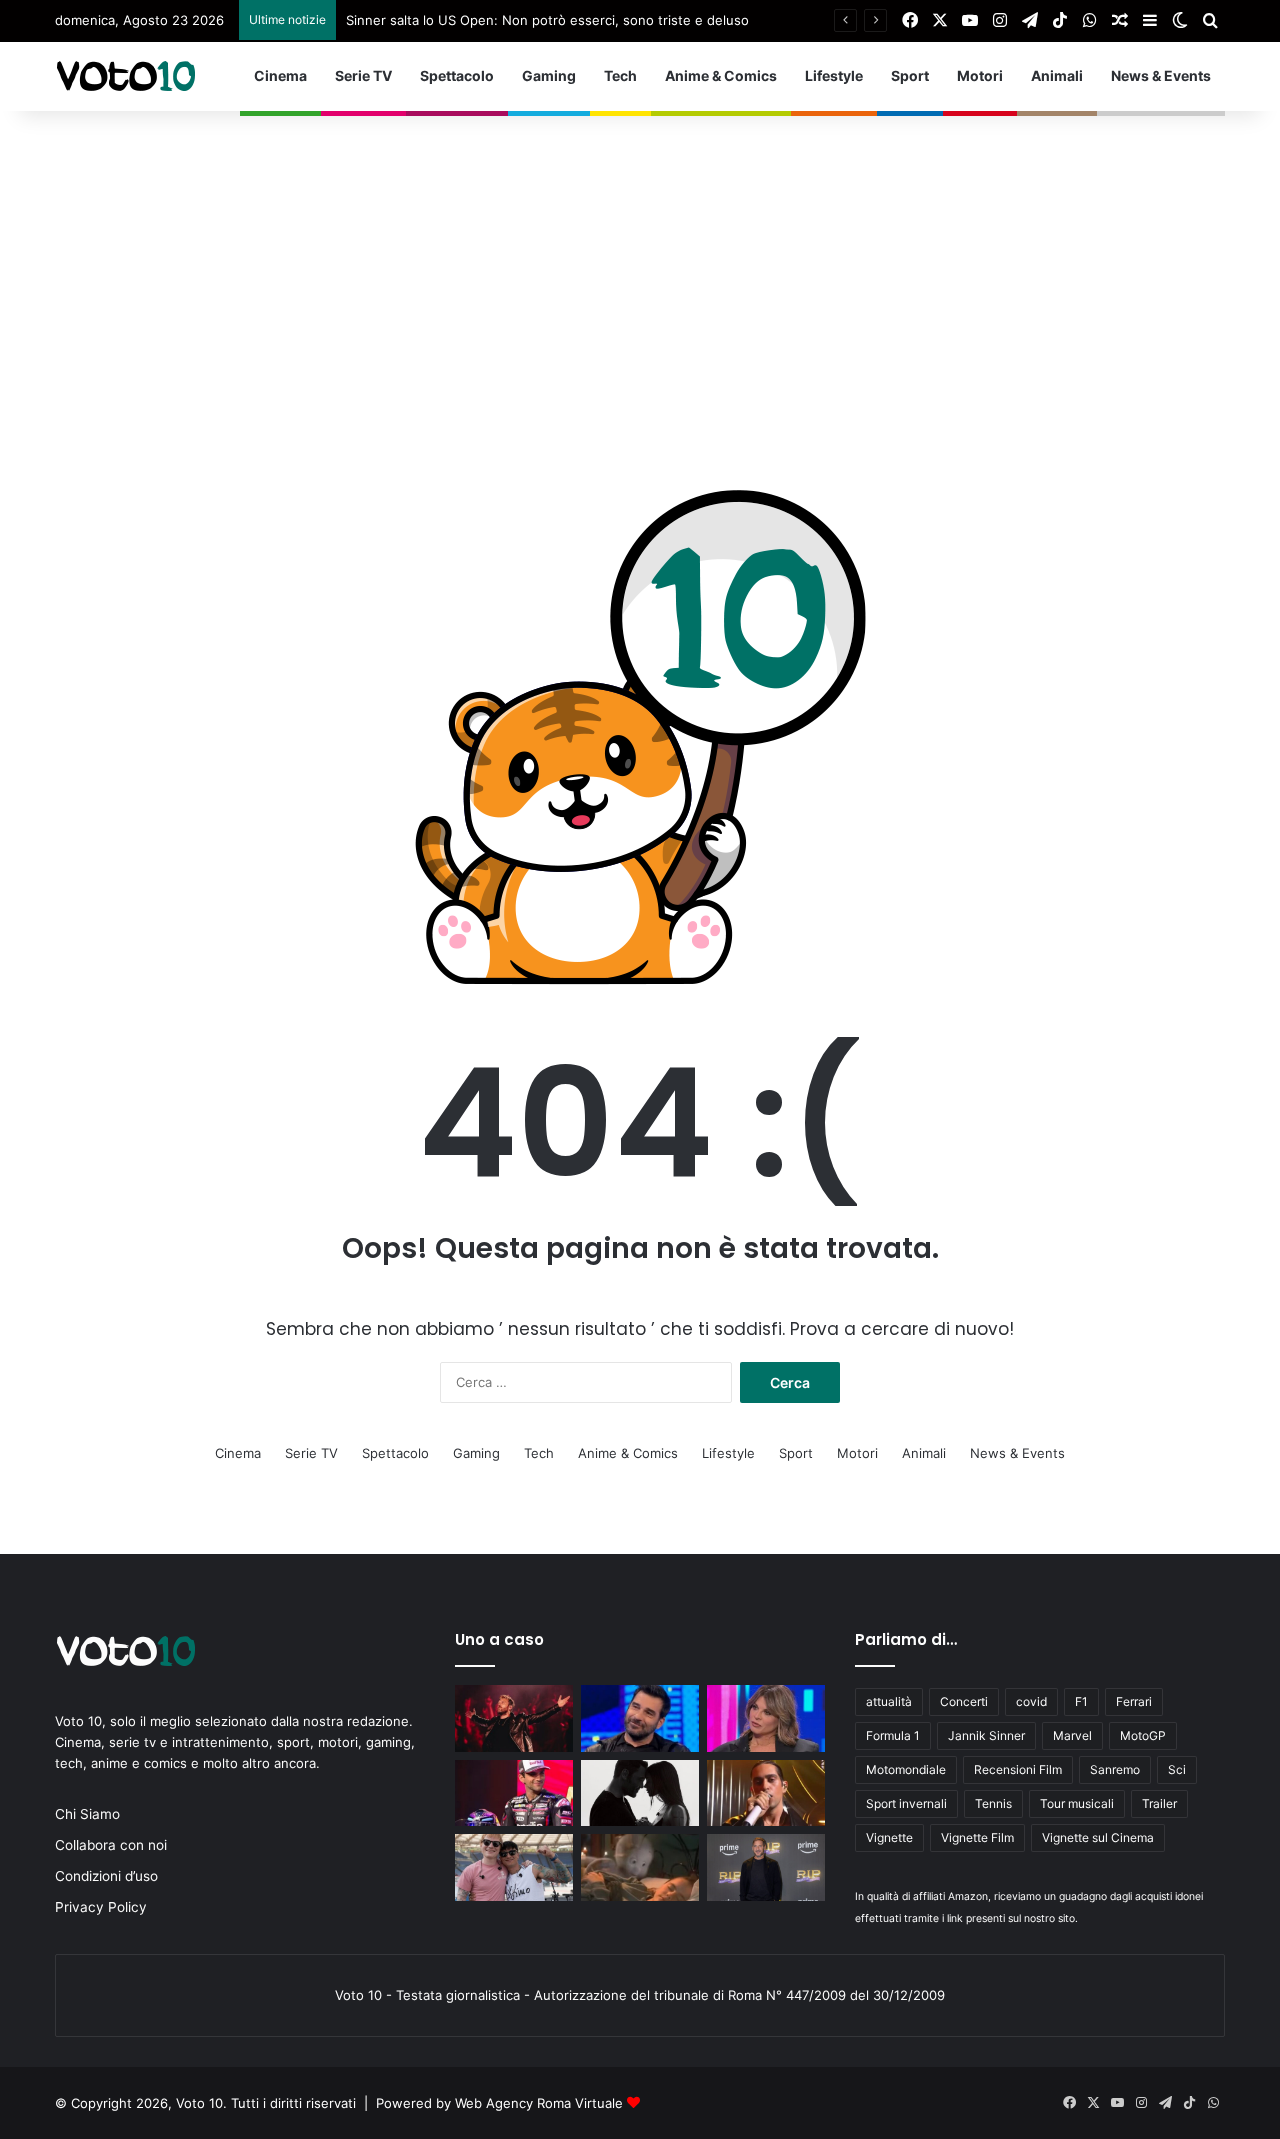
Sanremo (1115, 1769)
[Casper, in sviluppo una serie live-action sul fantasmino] (640, 1867)
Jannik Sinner (986, 1735)
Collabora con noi (111, 1845)
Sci (1177, 1769)
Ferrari (1134, 1701)
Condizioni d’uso (106, 1876)
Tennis (993, 1803)
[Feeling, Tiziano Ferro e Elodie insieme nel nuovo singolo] (640, 1793)
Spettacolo (457, 75)
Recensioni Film (1018, 1769)
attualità (889, 1701)
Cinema (280, 75)
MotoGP (1143, 1735)
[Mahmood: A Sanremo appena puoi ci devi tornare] (766, 1793)
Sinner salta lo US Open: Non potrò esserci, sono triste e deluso (547, 20)
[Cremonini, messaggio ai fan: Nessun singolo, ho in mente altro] (514, 1718)
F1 (1081, 1701)
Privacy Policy (101, 1907)
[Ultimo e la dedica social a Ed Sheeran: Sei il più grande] (514, 1867)
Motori (980, 75)
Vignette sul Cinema (1098, 1837)
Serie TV (363, 75)
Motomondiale (906, 1769)
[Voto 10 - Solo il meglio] (125, 76)
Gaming (549, 75)
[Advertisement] (640, 261)
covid (1031, 1701)
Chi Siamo (87, 1814)
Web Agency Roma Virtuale (539, 2103)
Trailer (1159, 1803)
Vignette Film (977, 1837)
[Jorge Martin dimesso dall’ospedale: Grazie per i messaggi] (514, 1793)
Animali (1057, 75)
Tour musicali (1077, 1803)
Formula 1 (893, 1735)
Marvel (1072, 1735)
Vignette (889, 1837)
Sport (910, 75)
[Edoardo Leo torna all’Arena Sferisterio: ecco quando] (640, 1718)
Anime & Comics (721, 75)
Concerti (964, 1701)
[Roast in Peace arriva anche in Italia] (766, 1867)
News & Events (1161, 75)
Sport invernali (906, 1803)
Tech (620, 75)
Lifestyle (834, 75)
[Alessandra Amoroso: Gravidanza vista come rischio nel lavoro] (766, 1718)
